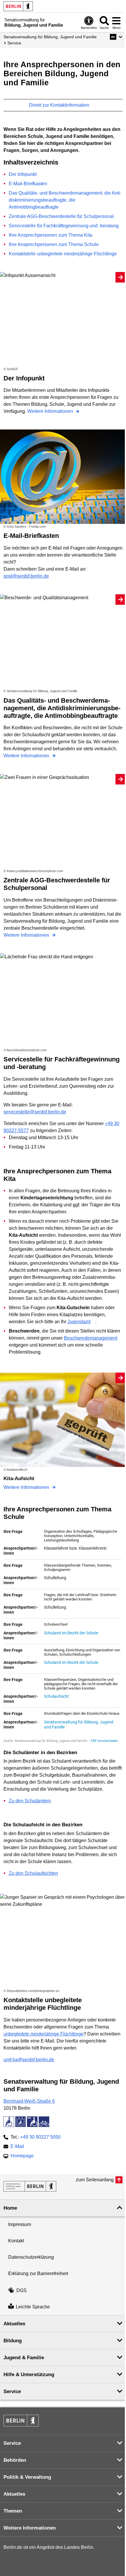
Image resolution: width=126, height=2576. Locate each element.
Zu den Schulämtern (30, 1801)
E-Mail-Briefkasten (28, 184)
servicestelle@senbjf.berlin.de (35, 1112)
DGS (22, 2290)
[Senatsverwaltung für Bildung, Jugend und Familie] (30, 2186)
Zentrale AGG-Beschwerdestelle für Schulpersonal (61, 216)
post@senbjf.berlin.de (26, 576)
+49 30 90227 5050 (40, 2137)
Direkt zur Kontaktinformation (60, 105)
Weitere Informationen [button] (30, 2528)
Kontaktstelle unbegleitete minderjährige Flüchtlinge (63, 254)
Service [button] (12, 2391)
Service (14, 43)
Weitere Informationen (51, 411)
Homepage (22, 2156)
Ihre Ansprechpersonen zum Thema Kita (51, 235)
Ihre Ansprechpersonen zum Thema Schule (54, 244)
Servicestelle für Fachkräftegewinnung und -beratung (64, 226)
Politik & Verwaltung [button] (27, 2477)
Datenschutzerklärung (31, 2257)
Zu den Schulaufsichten (33, 1873)
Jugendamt (79, 1322)
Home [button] (10, 2208)
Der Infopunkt (23, 174)
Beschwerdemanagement (91, 1338)
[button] (116, 37)
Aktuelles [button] (14, 2324)
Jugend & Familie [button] (24, 2358)
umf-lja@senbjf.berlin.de (29, 2060)
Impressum (20, 2224)
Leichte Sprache (33, 2307)
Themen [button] (13, 2511)
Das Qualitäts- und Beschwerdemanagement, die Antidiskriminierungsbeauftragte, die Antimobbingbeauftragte (65, 200)
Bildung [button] (13, 2341)
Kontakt (16, 2241)
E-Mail (17, 2147)
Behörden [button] (15, 2460)
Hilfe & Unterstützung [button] (29, 2375)
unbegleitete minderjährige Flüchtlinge (44, 2034)
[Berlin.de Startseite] (18, 6)
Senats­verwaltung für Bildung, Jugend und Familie (50, 37)
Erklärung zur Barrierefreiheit (38, 2273)
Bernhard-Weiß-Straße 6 (29, 2101)
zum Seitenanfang (95, 2180)
